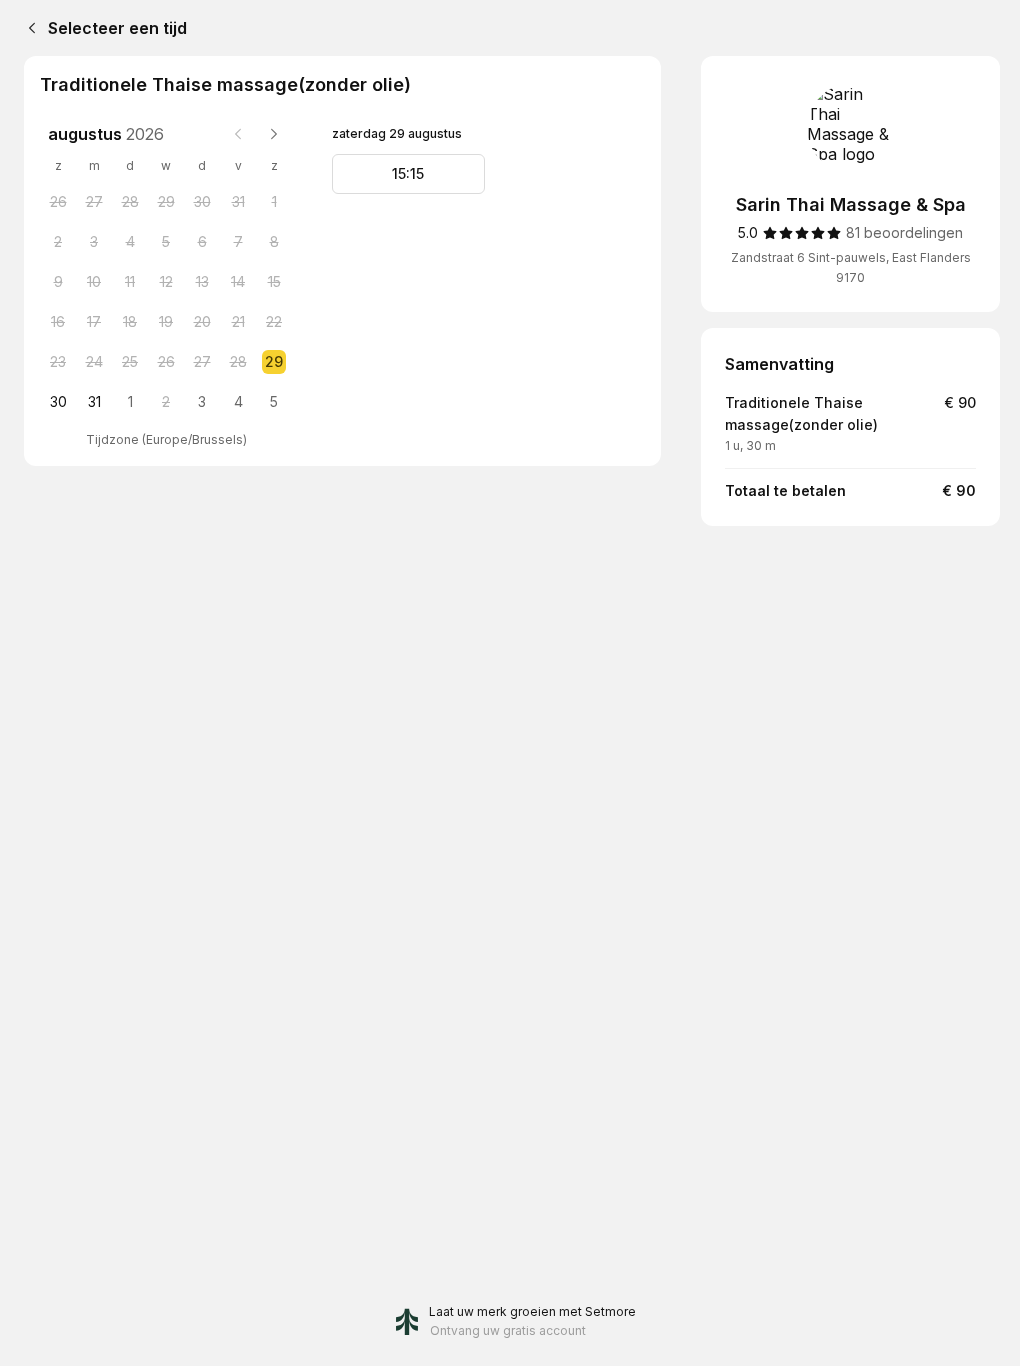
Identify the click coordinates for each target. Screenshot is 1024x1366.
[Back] (28, 28)
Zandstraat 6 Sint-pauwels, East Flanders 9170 (851, 267)
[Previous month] (238, 134)
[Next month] (274, 134)
